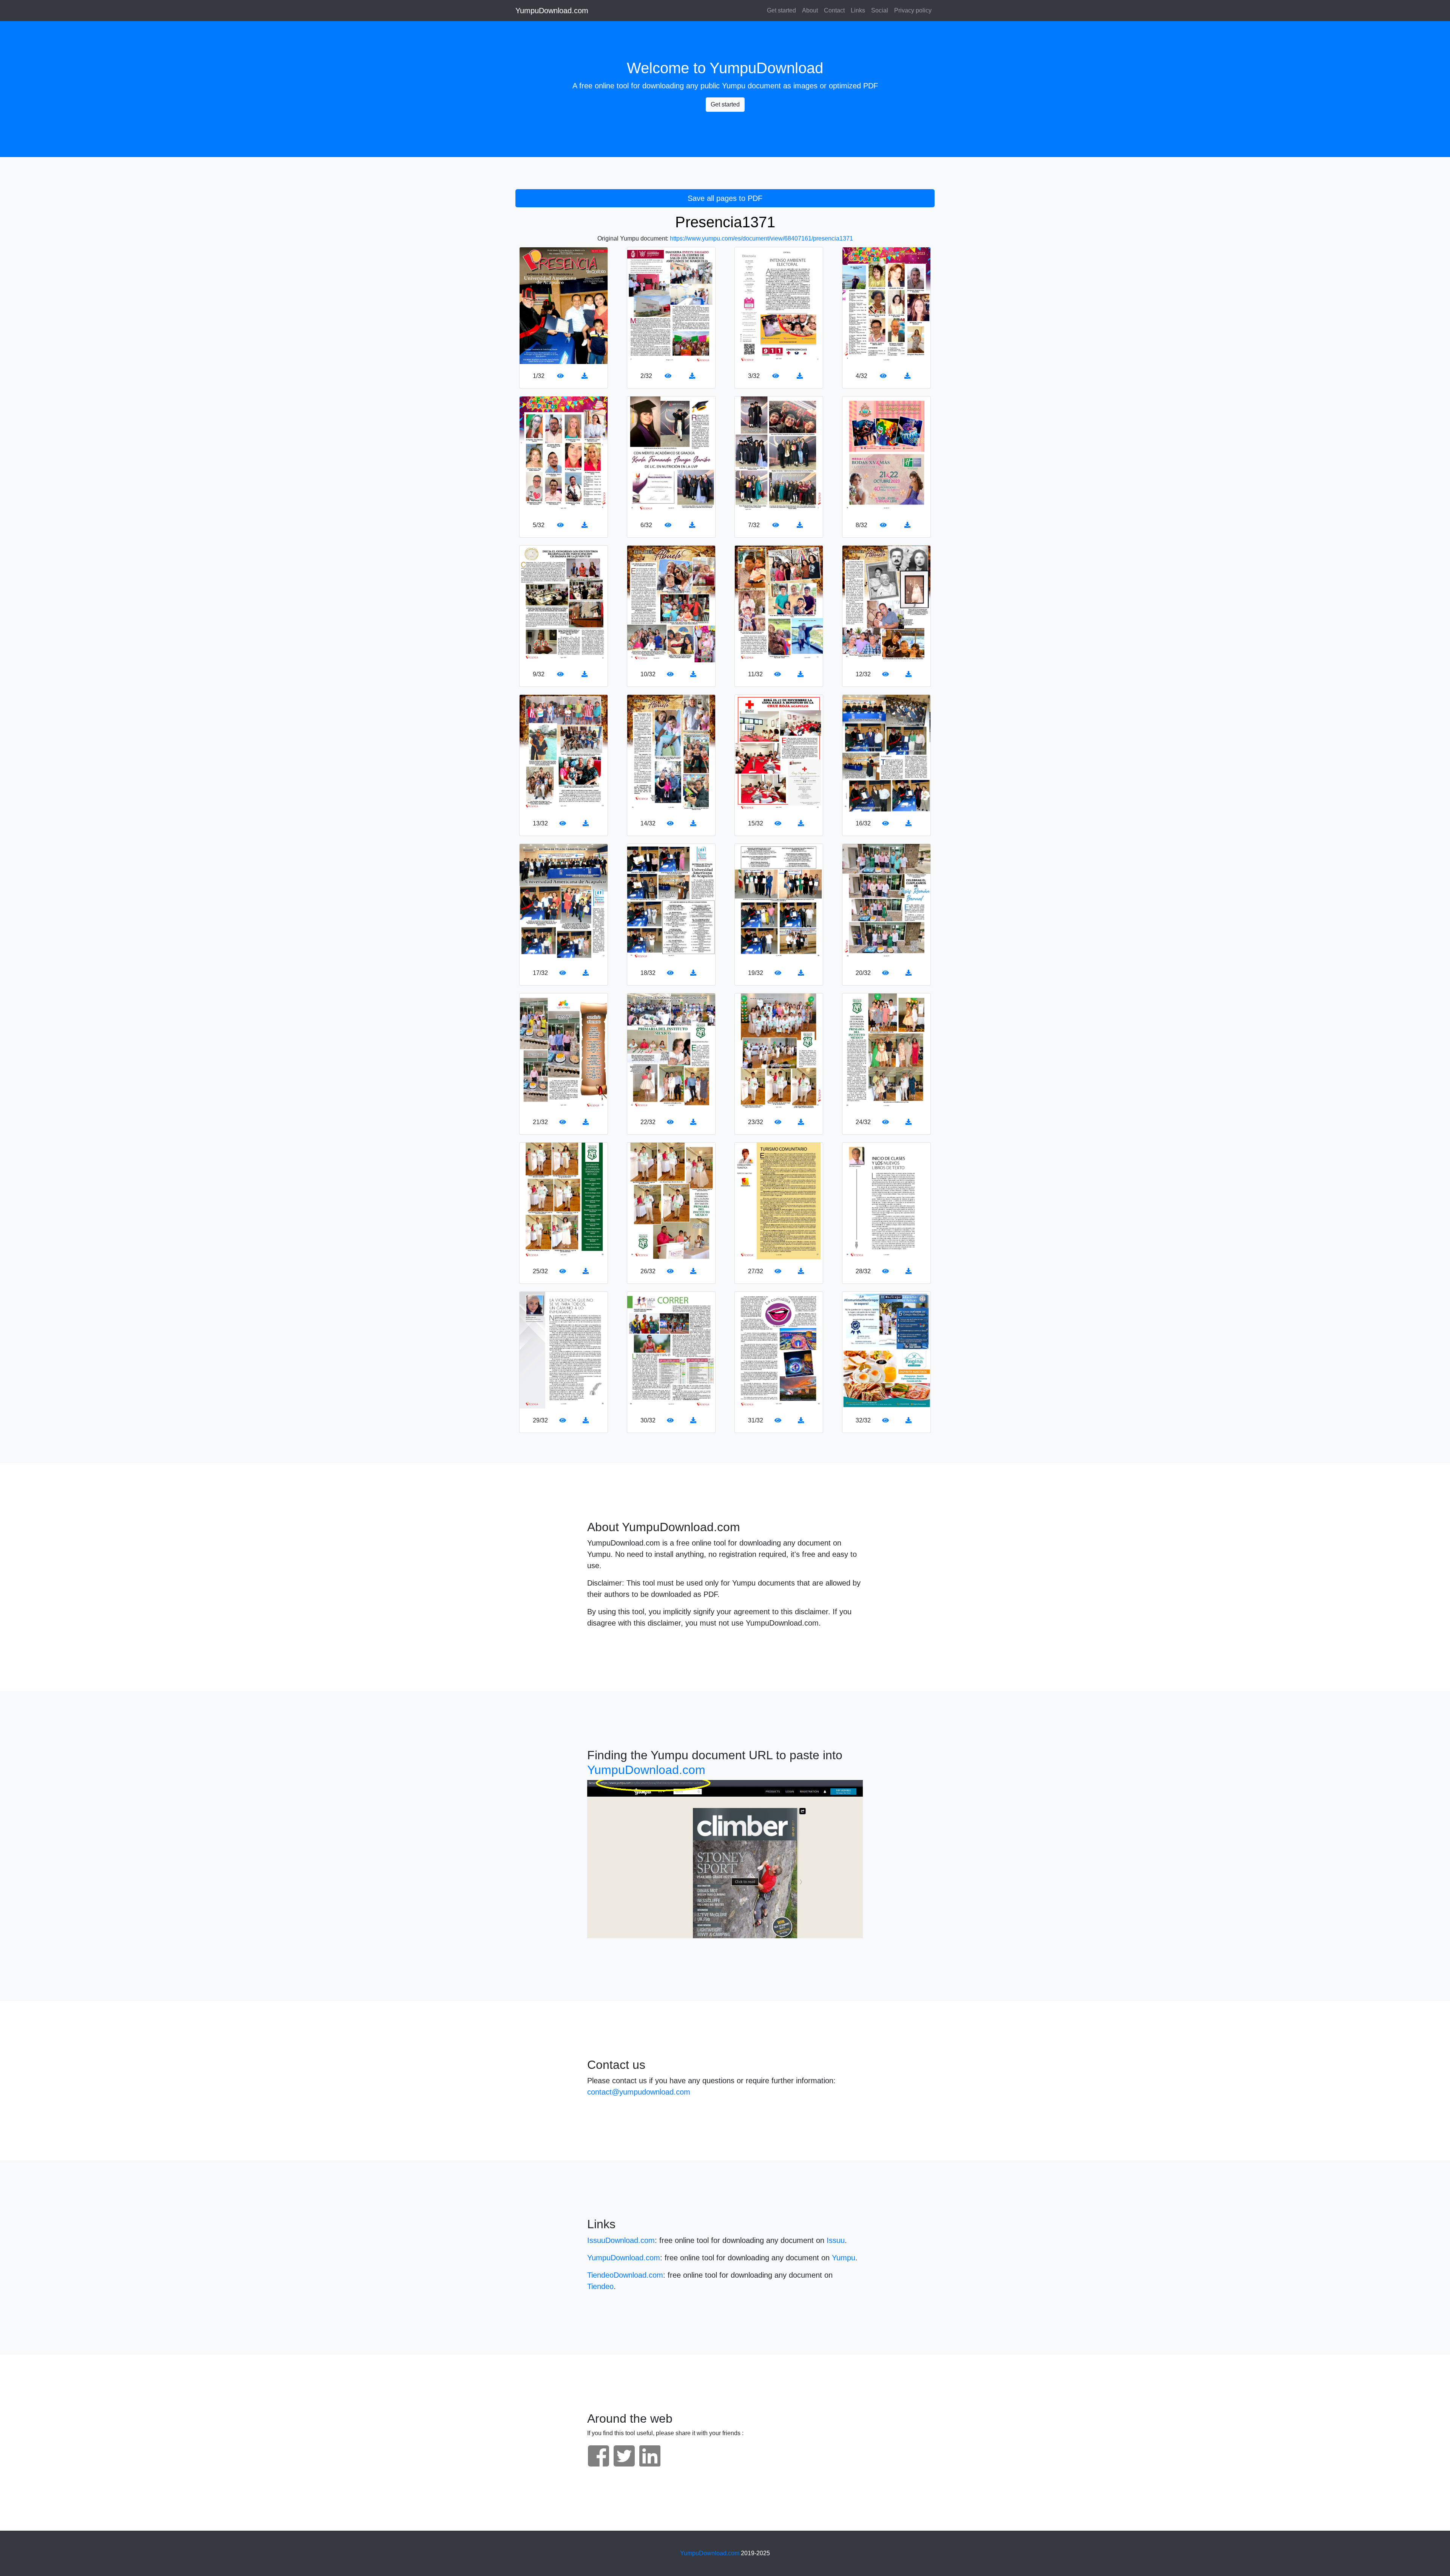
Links (858, 10)
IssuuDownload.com (621, 2240)
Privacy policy (913, 10)
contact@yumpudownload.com (639, 2092)
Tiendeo (600, 2286)
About (810, 10)
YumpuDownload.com (552, 11)
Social (880, 10)
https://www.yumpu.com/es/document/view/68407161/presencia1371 (761, 238)
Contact (834, 10)
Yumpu (734, 86)
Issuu (836, 2240)
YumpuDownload (766, 68)
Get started (781, 10)
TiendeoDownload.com (625, 2275)
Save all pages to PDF (725, 198)
